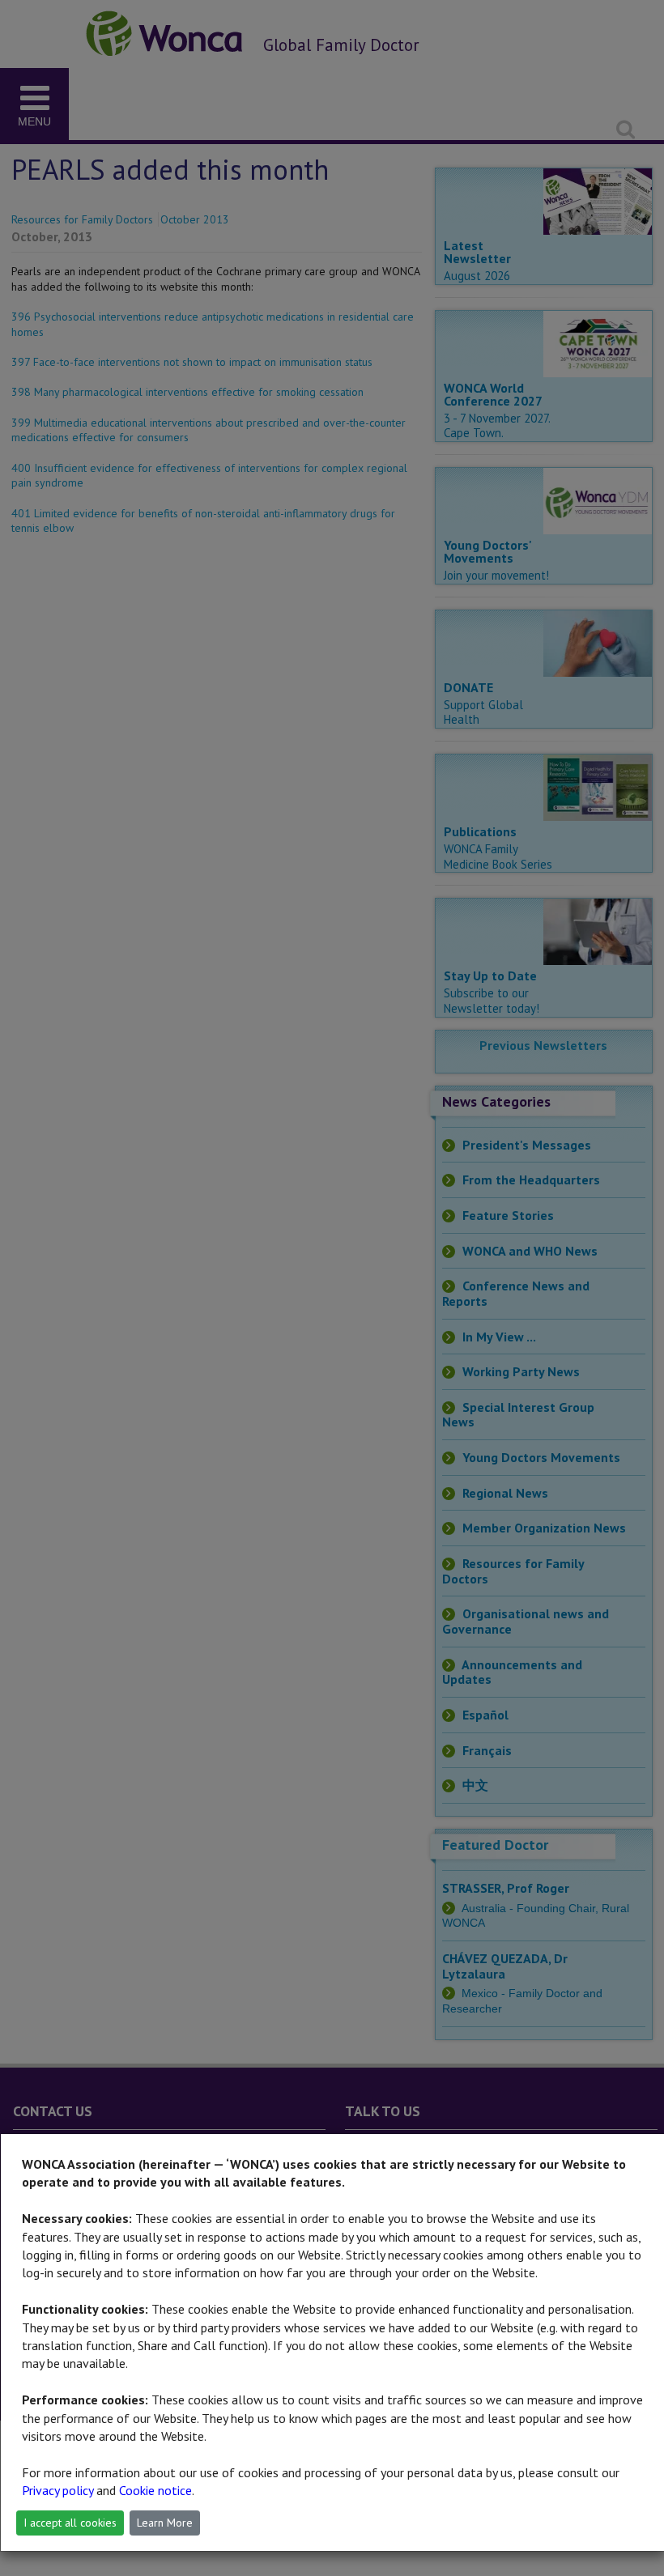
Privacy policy (57, 2490)
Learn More (165, 2523)
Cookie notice (155, 2490)
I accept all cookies (70, 2523)
